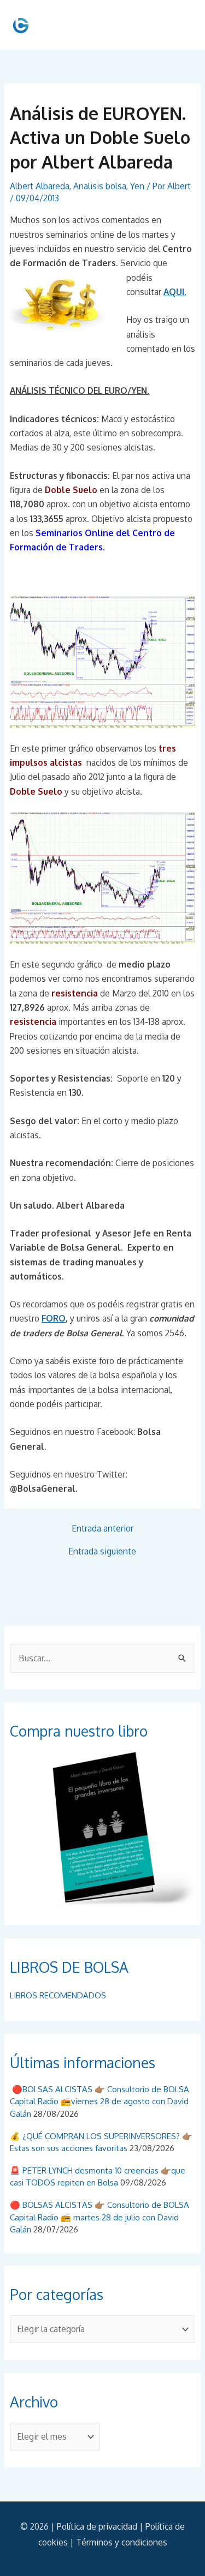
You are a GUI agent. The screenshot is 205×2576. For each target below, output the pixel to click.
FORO (54, 1318)
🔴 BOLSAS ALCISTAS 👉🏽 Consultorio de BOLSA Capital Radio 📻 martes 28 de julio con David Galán (99, 2217)
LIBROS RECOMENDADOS (58, 1995)
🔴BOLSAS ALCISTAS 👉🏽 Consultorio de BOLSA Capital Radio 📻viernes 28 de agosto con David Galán (99, 2101)
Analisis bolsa (100, 186)
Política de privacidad (97, 2526)
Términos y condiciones (122, 2542)
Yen (137, 186)
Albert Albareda (40, 186)
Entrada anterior (102, 1529)
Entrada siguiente (102, 1552)
